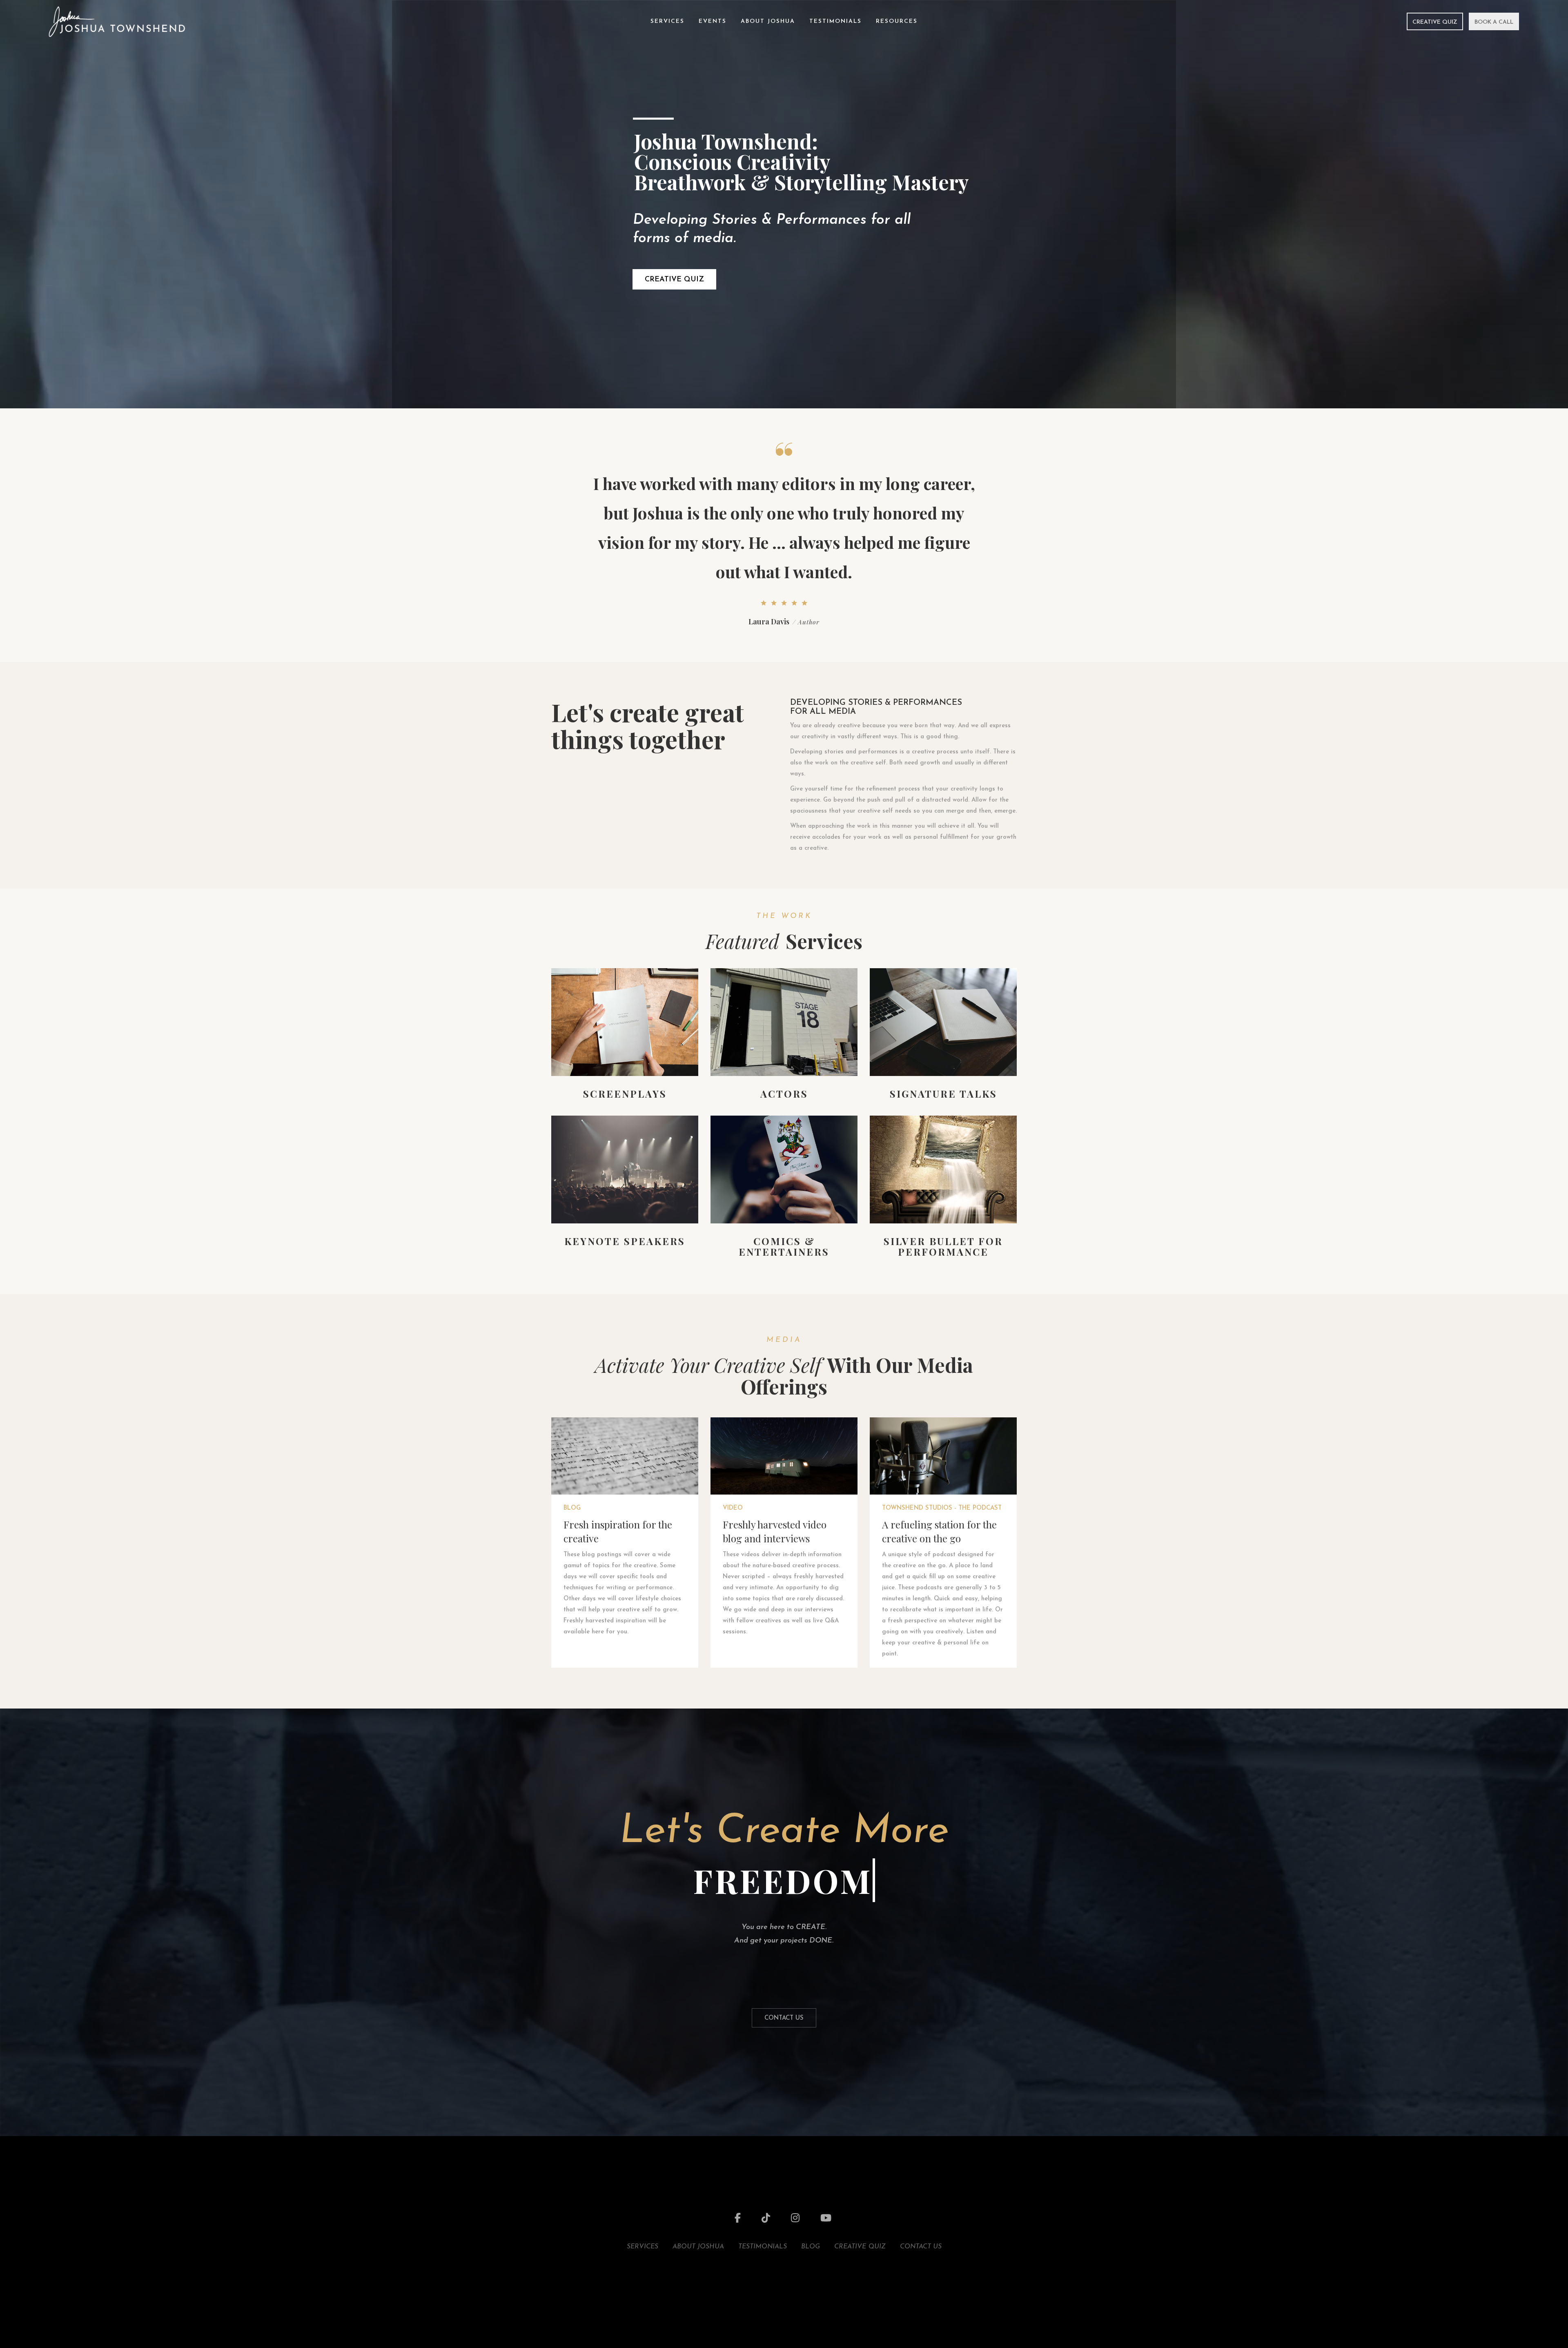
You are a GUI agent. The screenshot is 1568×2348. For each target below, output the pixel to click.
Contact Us (784, 2018)
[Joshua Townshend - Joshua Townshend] (117, 21)
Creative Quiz (1435, 22)
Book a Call (1494, 22)
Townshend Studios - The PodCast (942, 1508)
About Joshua (768, 21)
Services (667, 21)
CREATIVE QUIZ (674, 280)
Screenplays (625, 1094)
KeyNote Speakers (625, 1241)
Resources (897, 21)
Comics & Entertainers (784, 1246)
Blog (572, 1508)
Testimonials (835, 21)
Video (733, 1508)
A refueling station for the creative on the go (939, 1531)
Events (713, 21)
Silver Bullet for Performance (943, 1246)
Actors (784, 1094)
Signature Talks (943, 1094)
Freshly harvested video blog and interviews (775, 1531)
